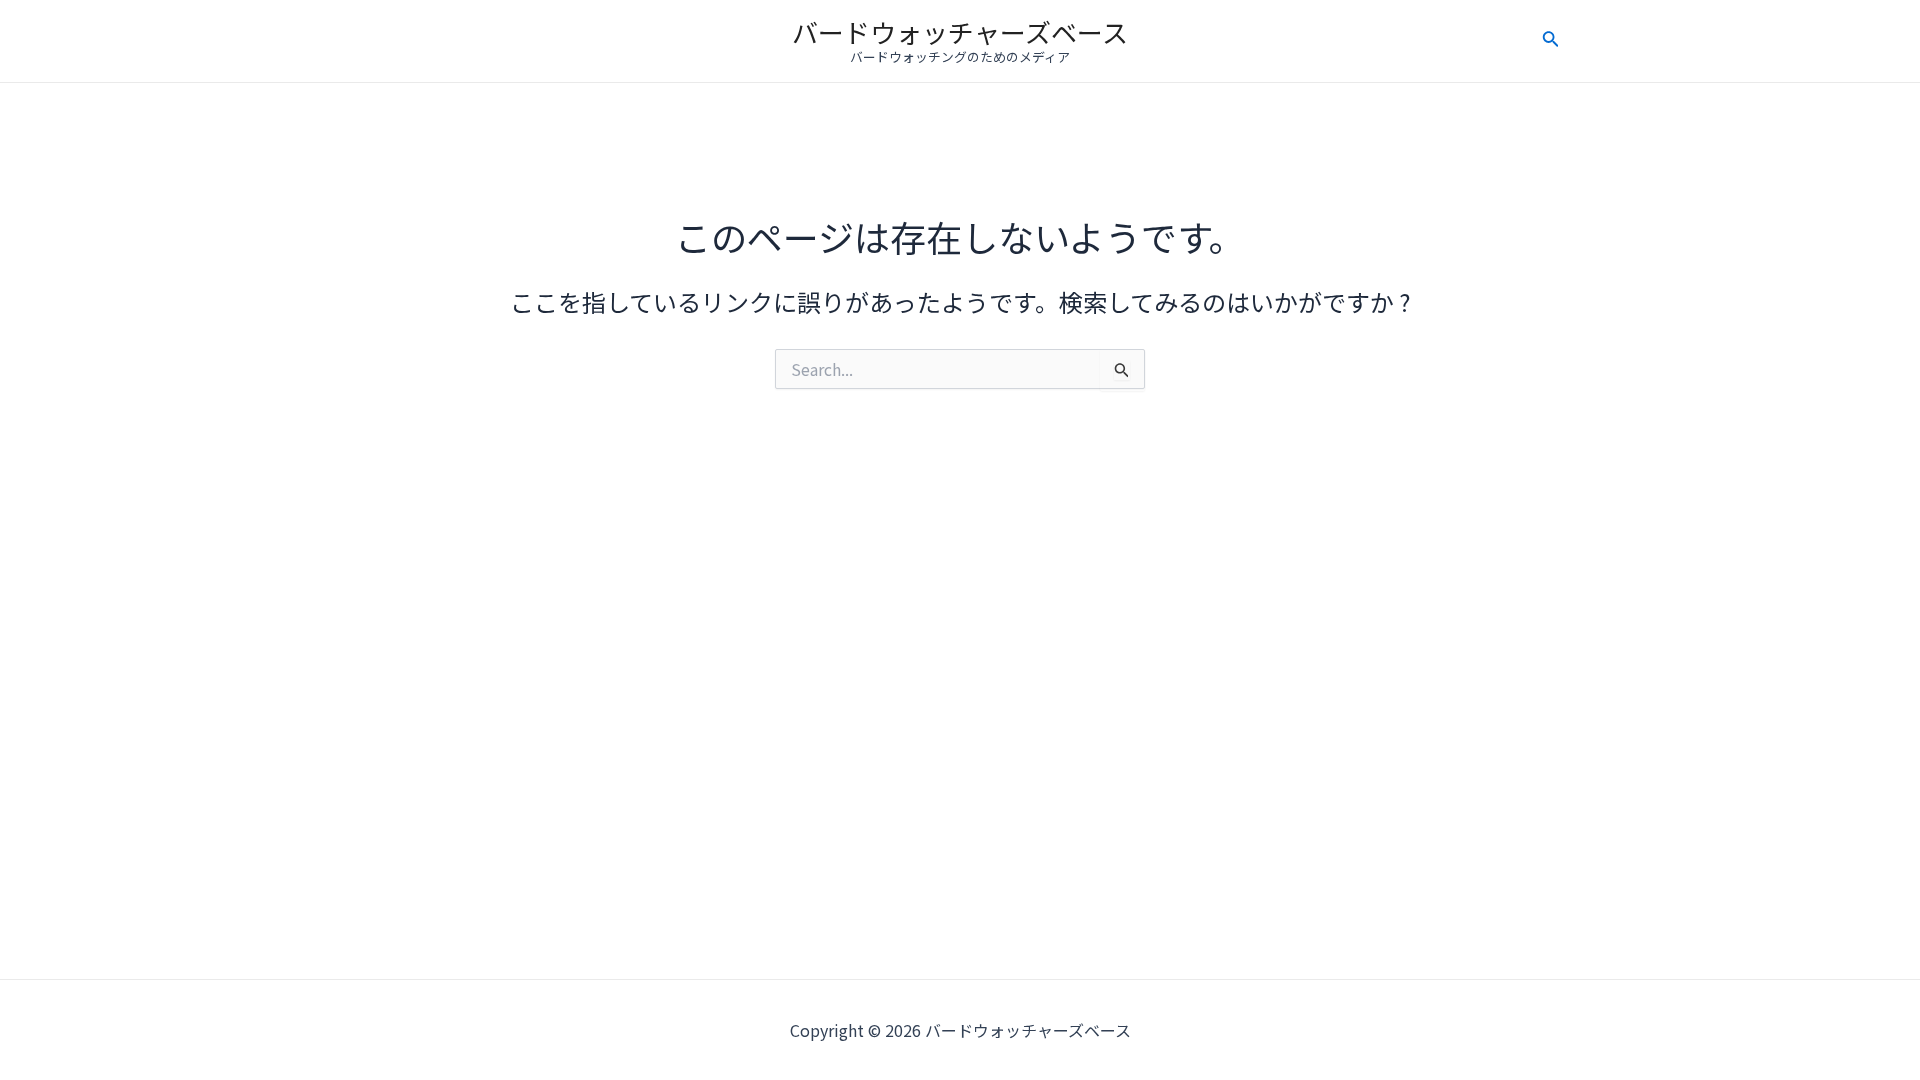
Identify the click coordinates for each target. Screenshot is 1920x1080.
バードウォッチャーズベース (960, 31)
